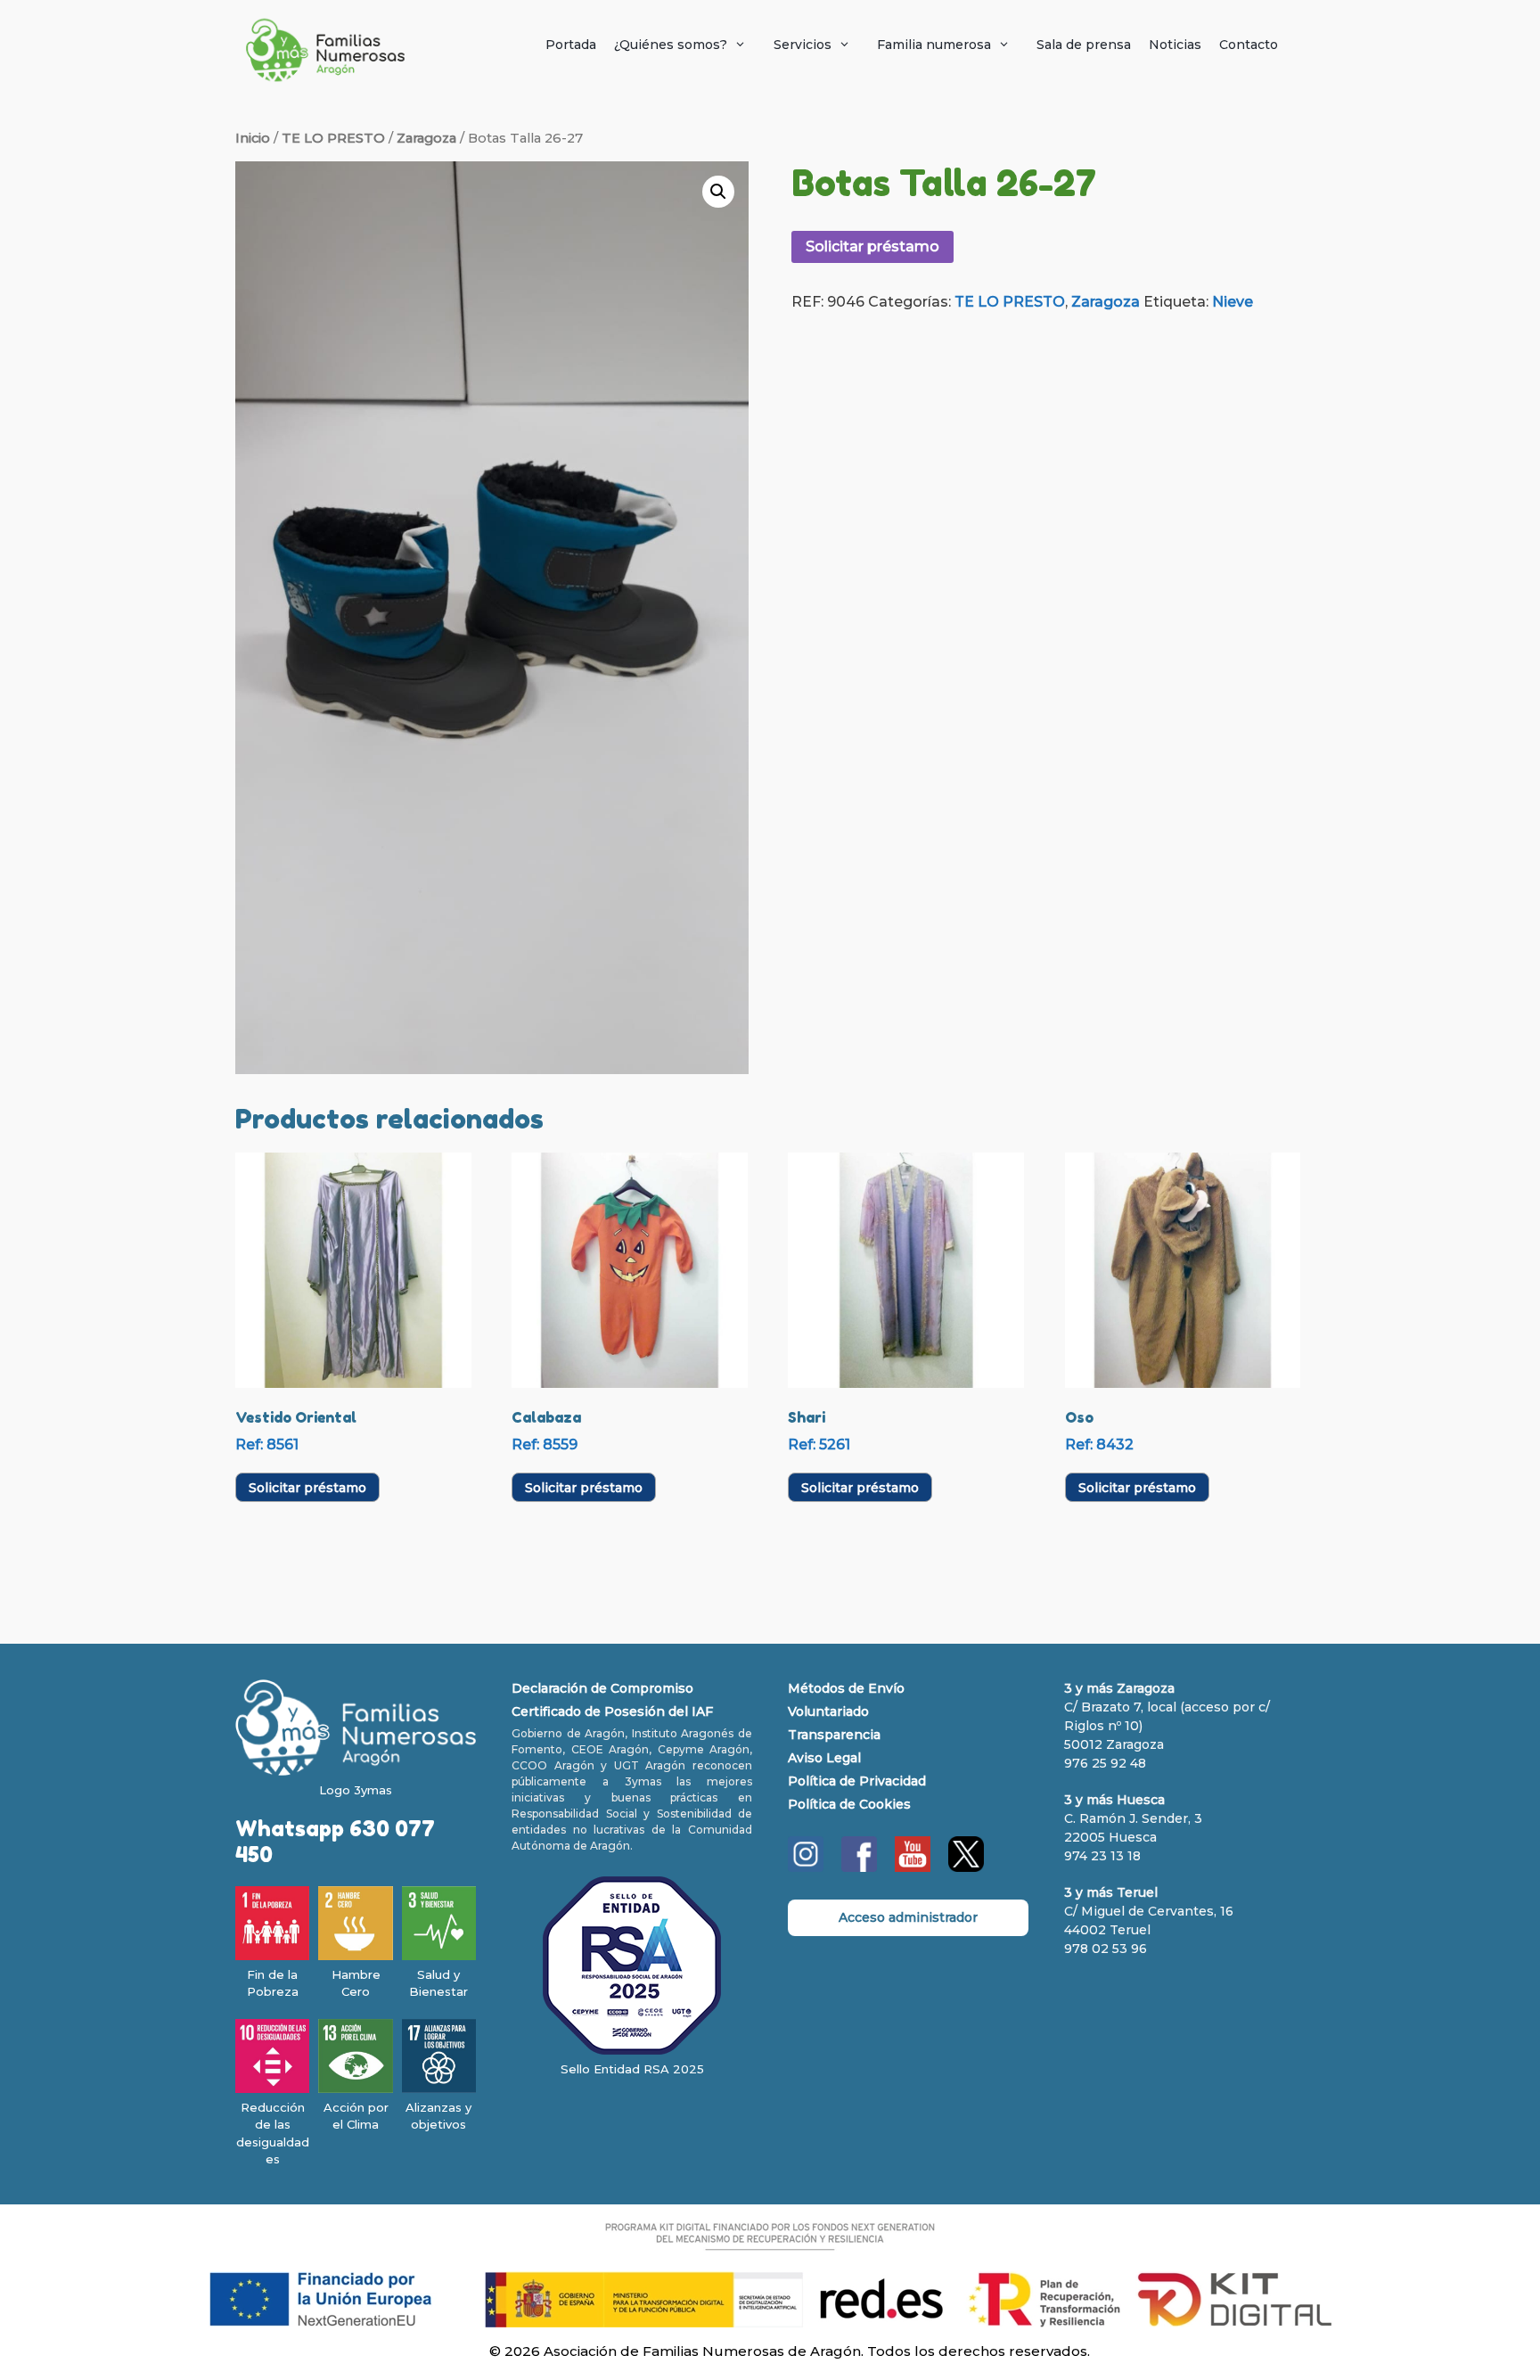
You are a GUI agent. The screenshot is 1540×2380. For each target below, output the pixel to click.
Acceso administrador (908, 1917)
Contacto (1249, 45)
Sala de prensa (1084, 45)
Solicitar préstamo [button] (307, 1488)
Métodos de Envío (846, 1688)
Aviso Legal (824, 1758)
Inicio (253, 138)
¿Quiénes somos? (671, 45)
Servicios (803, 45)
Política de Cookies (849, 1804)
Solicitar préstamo (872, 246)
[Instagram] (806, 1867)
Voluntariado (828, 1711)
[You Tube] (913, 1867)
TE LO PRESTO (333, 138)
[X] (966, 1867)
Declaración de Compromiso (602, 1688)
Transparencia (834, 1735)
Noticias (1175, 45)
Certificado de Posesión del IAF (612, 1711)
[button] (718, 192)
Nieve (1233, 302)
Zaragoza (426, 138)
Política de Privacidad (857, 1781)
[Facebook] (859, 1867)
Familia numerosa (934, 45)
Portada (571, 45)
